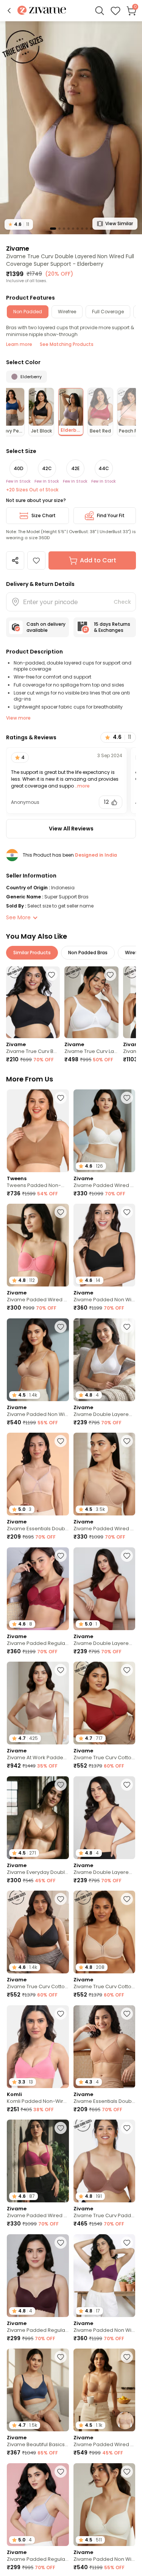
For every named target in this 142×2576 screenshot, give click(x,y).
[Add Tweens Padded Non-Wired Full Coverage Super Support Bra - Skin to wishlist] (61, 1098)
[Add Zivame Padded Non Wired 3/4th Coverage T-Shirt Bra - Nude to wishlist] (61, 1327)
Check (122, 602)
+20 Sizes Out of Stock (32, 490)
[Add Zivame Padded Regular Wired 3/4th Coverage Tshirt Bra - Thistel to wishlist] (61, 2472)
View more (18, 718)
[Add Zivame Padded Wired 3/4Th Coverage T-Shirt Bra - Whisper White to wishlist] (127, 1098)
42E (75, 468)
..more (82, 786)
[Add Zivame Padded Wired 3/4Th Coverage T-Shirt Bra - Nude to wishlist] (127, 1441)
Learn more (19, 344)
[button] (9, 11)
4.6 (19, 224)
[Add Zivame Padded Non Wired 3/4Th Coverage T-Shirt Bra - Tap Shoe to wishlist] (127, 1212)
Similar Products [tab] (32, 953)
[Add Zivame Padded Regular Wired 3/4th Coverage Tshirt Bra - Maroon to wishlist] (61, 1556)
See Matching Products (67, 344)
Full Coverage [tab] (108, 312)
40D (19, 468)
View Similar (119, 223)
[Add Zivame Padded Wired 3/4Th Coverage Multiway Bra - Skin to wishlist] (127, 2357)
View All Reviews (71, 829)
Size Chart (44, 515)
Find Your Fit (111, 515)
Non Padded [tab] (28, 312)
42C (47, 468)
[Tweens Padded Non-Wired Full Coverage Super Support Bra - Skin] (38, 1131)
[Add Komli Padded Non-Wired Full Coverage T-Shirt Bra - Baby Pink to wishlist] (61, 2014)
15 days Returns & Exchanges (112, 627)
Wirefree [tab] (67, 312)
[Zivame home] (42, 11)
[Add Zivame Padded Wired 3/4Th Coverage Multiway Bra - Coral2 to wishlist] (61, 1212)
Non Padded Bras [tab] (88, 953)
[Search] (100, 11)
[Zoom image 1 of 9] (71, 127)
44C (104, 468)
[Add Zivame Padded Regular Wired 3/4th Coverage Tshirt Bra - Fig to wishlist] (61, 2243)
